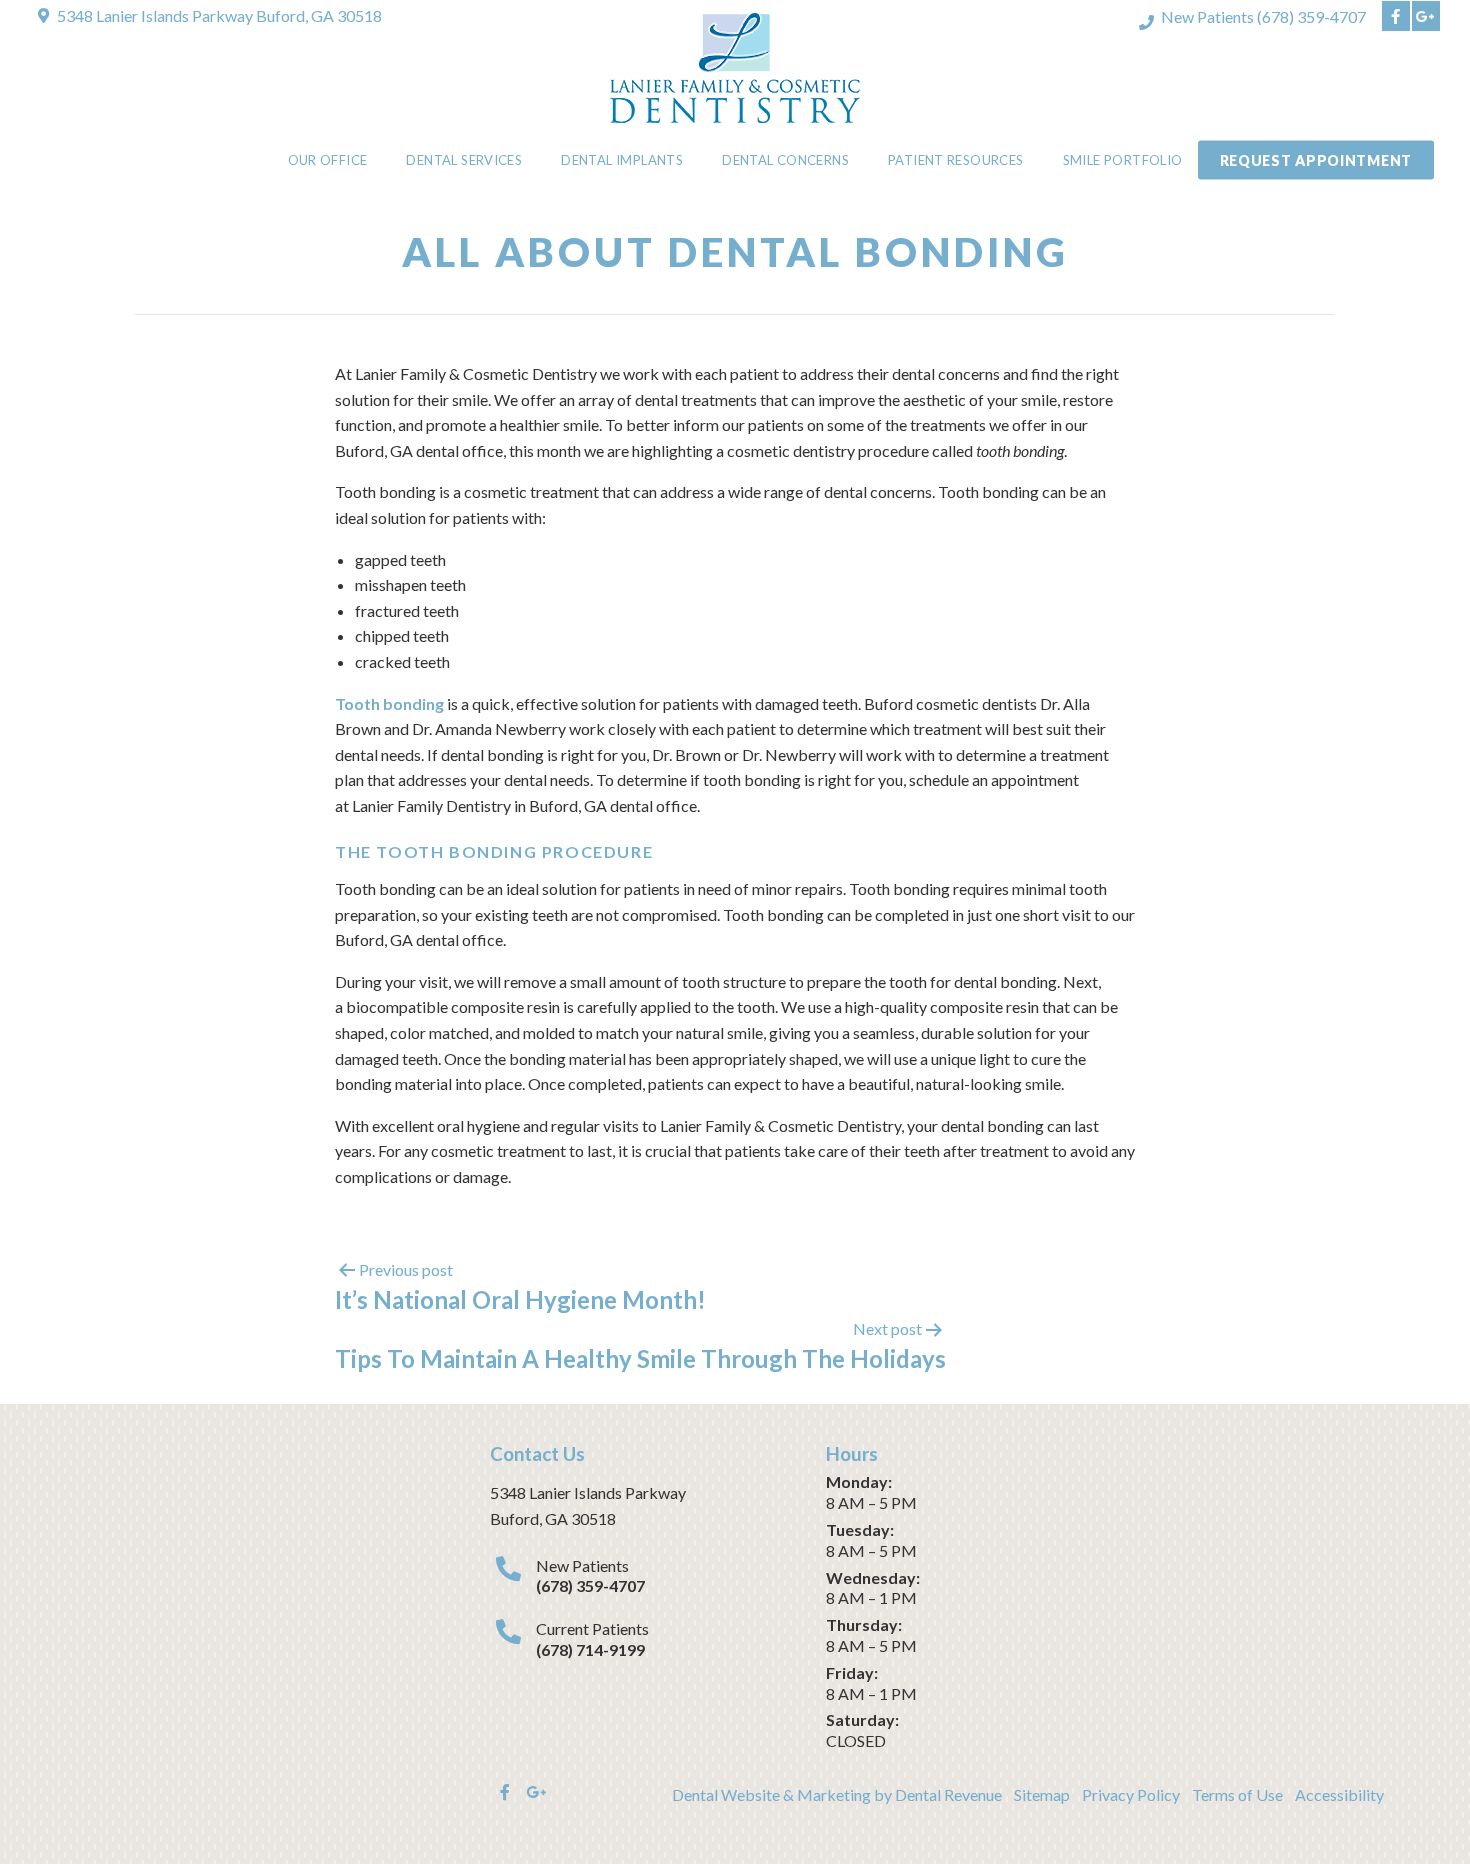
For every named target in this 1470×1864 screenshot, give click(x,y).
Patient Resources (956, 160)
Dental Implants (622, 160)
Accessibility (1339, 1794)
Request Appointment (1316, 160)
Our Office (328, 160)
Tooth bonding (389, 703)
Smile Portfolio (1123, 160)
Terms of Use (1237, 1794)
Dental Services (464, 160)
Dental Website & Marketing (771, 1794)
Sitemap (1042, 1794)
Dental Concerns (785, 160)
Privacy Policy (1131, 1794)
